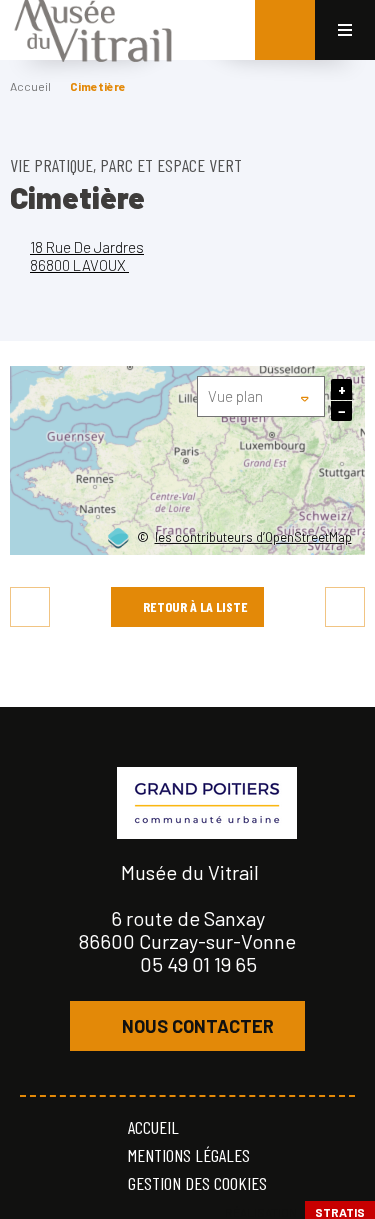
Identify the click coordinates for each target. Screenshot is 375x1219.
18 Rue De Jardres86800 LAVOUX (87, 255)
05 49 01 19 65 (198, 964)
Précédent (30, 607)
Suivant (345, 607)
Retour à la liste (195, 606)
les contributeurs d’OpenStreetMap (253, 538)
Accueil (30, 86)
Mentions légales (189, 1155)
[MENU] (345, 30)
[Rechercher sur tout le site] (285, 30)
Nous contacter (198, 1026)
